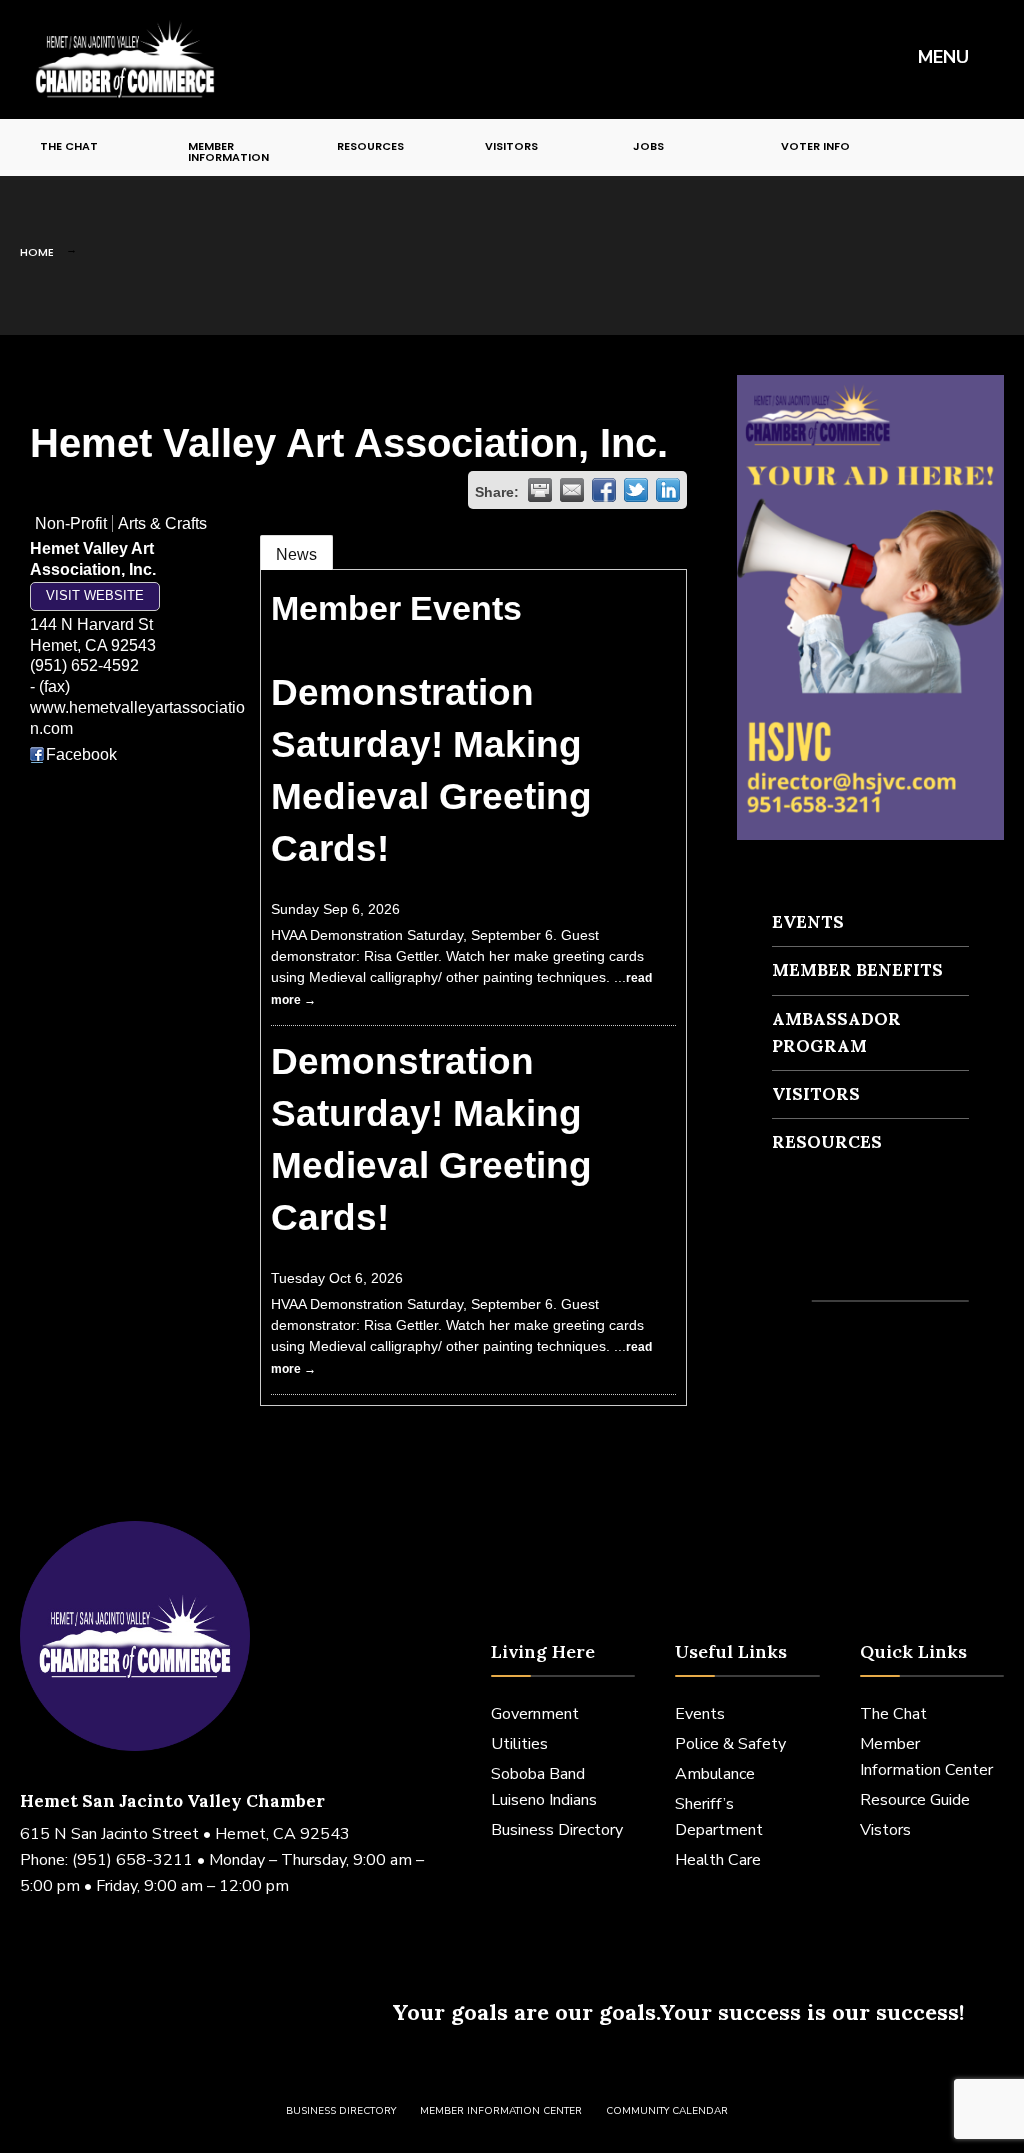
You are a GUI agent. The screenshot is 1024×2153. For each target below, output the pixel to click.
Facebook (81, 754)
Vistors (885, 1830)
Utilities (519, 1744)
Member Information (228, 151)
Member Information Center (501, 2111)
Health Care (718, 1860)
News (296, 554)
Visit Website (95, 595)
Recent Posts (831, 1264)
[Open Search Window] (998, 144)
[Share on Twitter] (636, 490)
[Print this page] (540, 490)
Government (535, 1714)
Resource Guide (915, 1800)
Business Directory (557, 1830)
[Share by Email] (572, 490)
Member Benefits (857, 970)
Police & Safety (730, 1744)
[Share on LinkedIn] (668, 490)
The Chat (69, 146)
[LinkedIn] (972, 144)
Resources (370, 146)
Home (37, 252)
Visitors (511, 146)
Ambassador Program (836, 1032)
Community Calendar (667, 2111)
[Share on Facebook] (604, 490)
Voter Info (815, 146)
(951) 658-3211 (132, 1860)
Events (808, 922)
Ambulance (715, 1774)
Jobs (648, 146)
